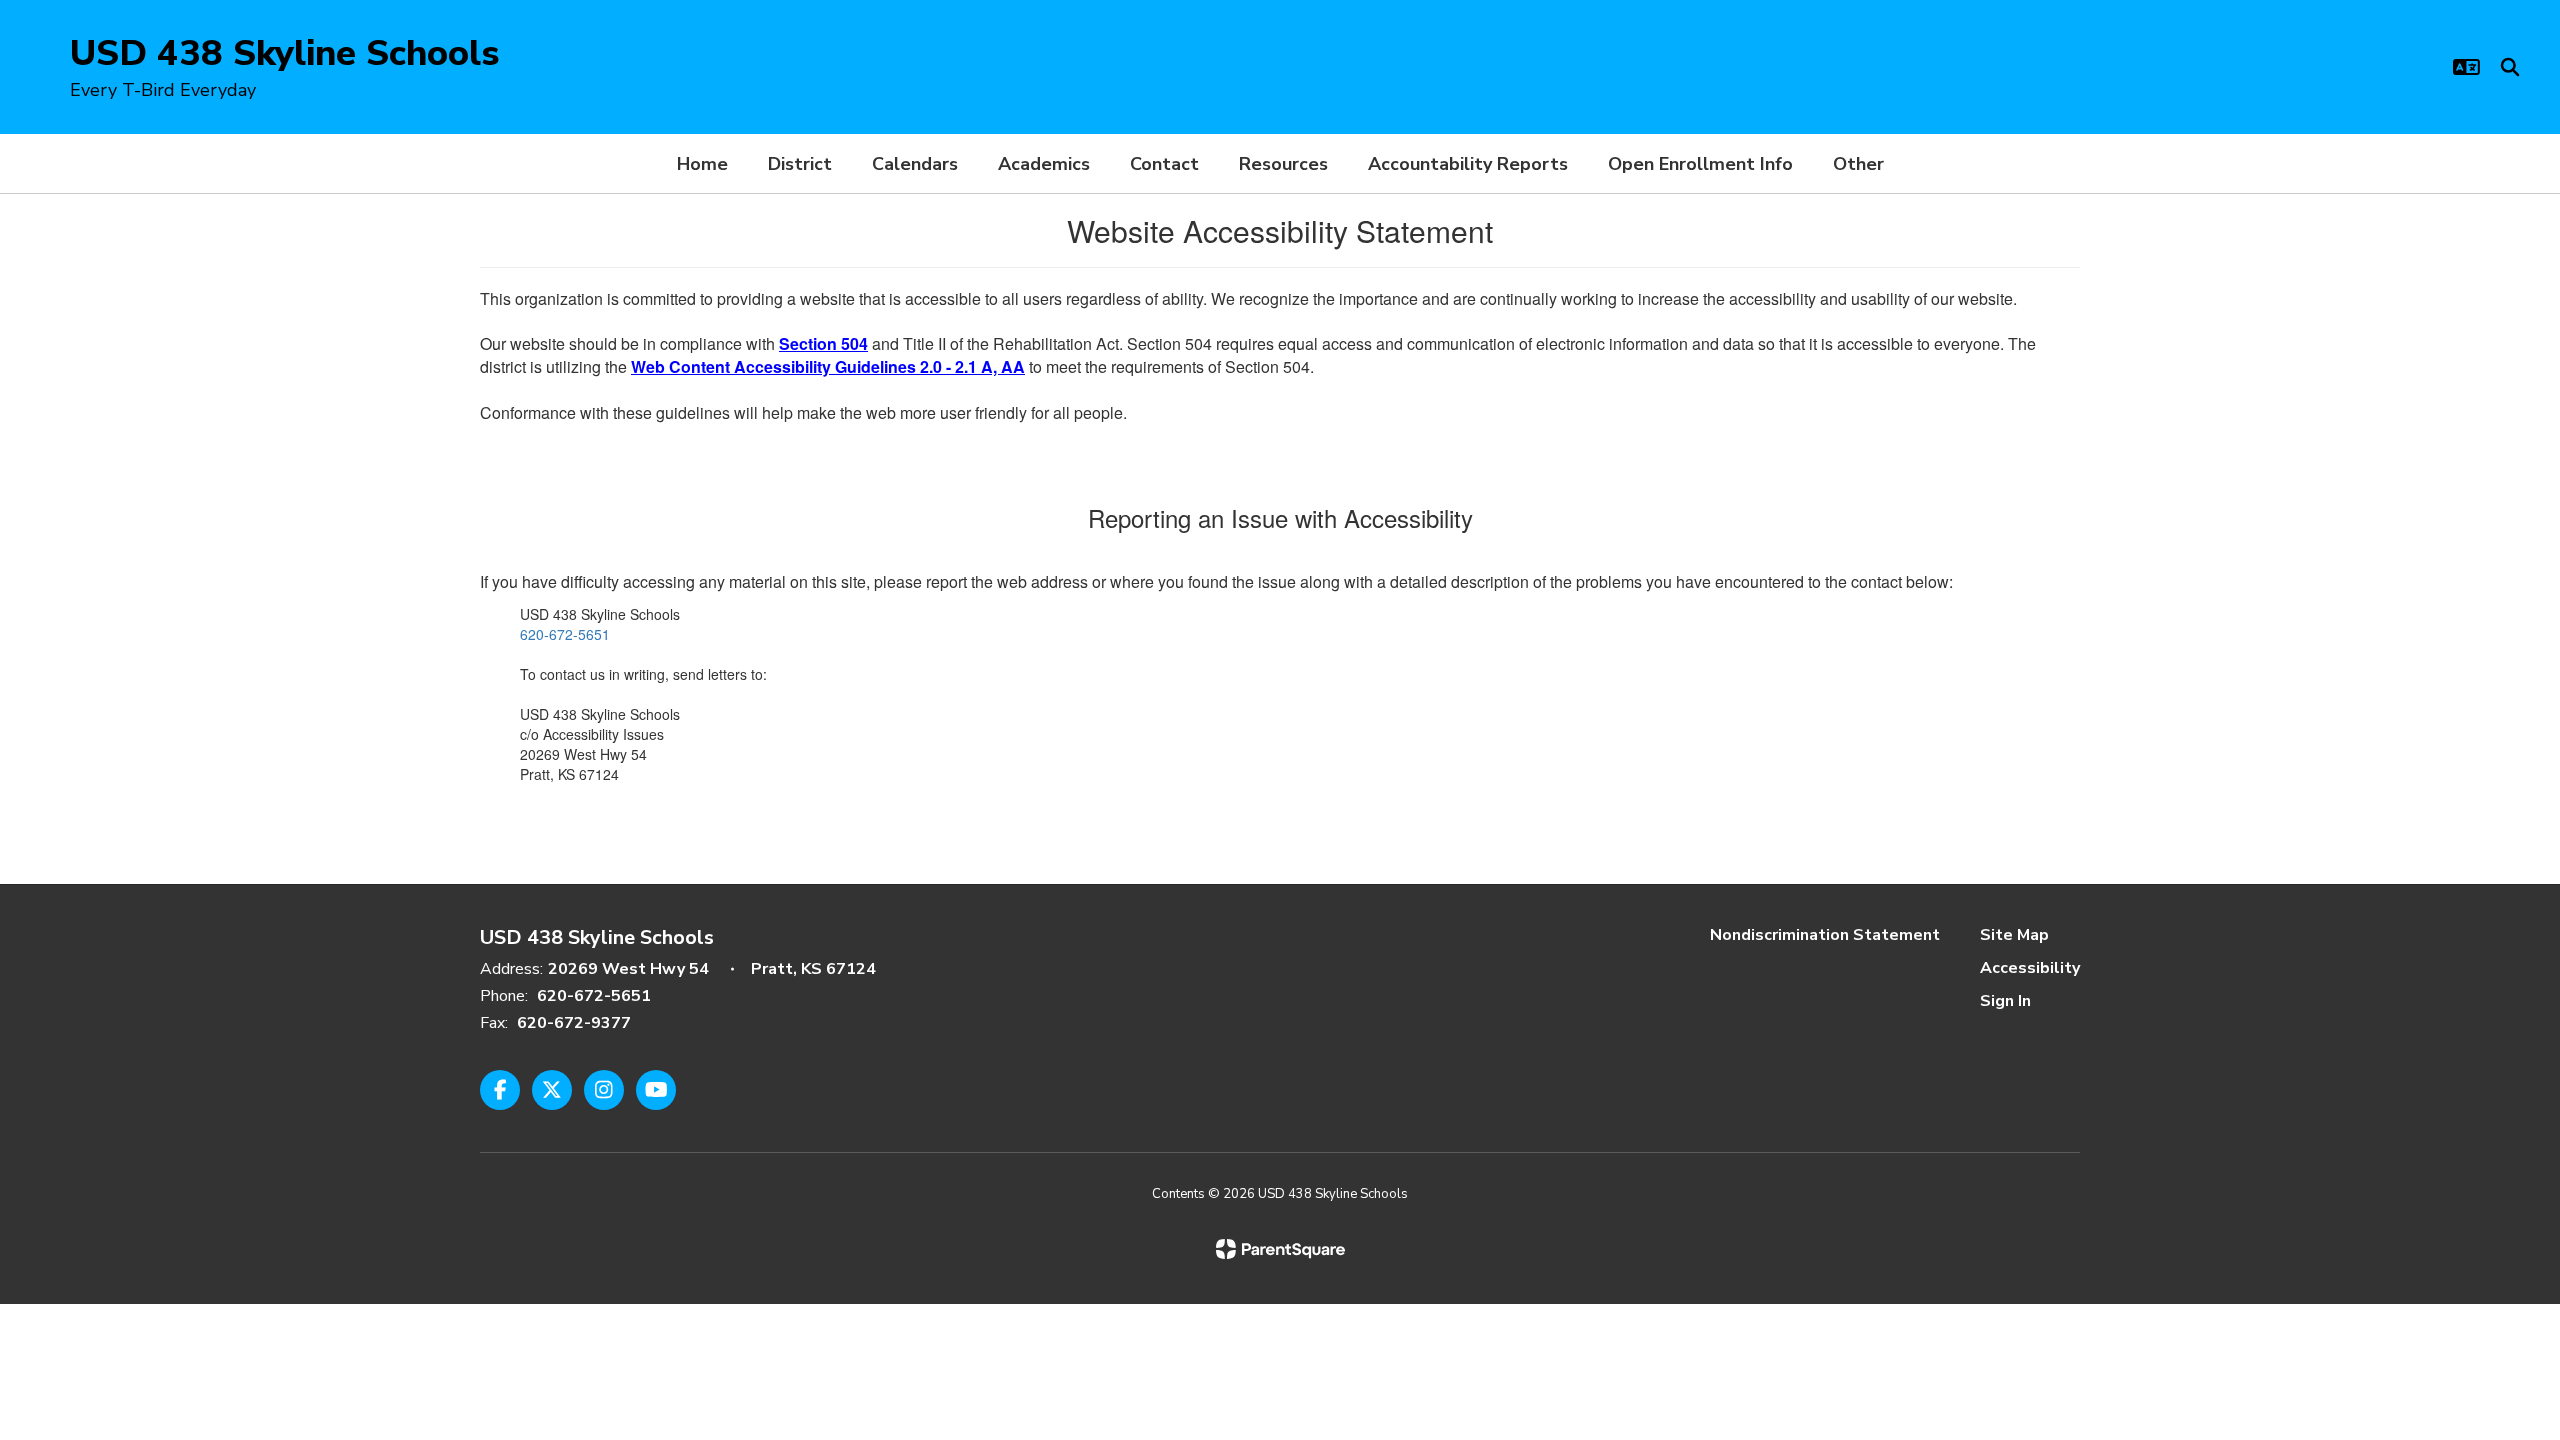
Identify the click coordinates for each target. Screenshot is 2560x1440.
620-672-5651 (565, 634)
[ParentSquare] (1280, 1249)
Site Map (2014, 935)
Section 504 (823, 343)
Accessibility (2030, 968)
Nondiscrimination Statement (1825, 935)
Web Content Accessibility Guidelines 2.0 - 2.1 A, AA (828, 366)
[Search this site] (2510, 67)
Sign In (2005, 1001)
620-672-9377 (574, 1023)
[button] (2466, 67)
